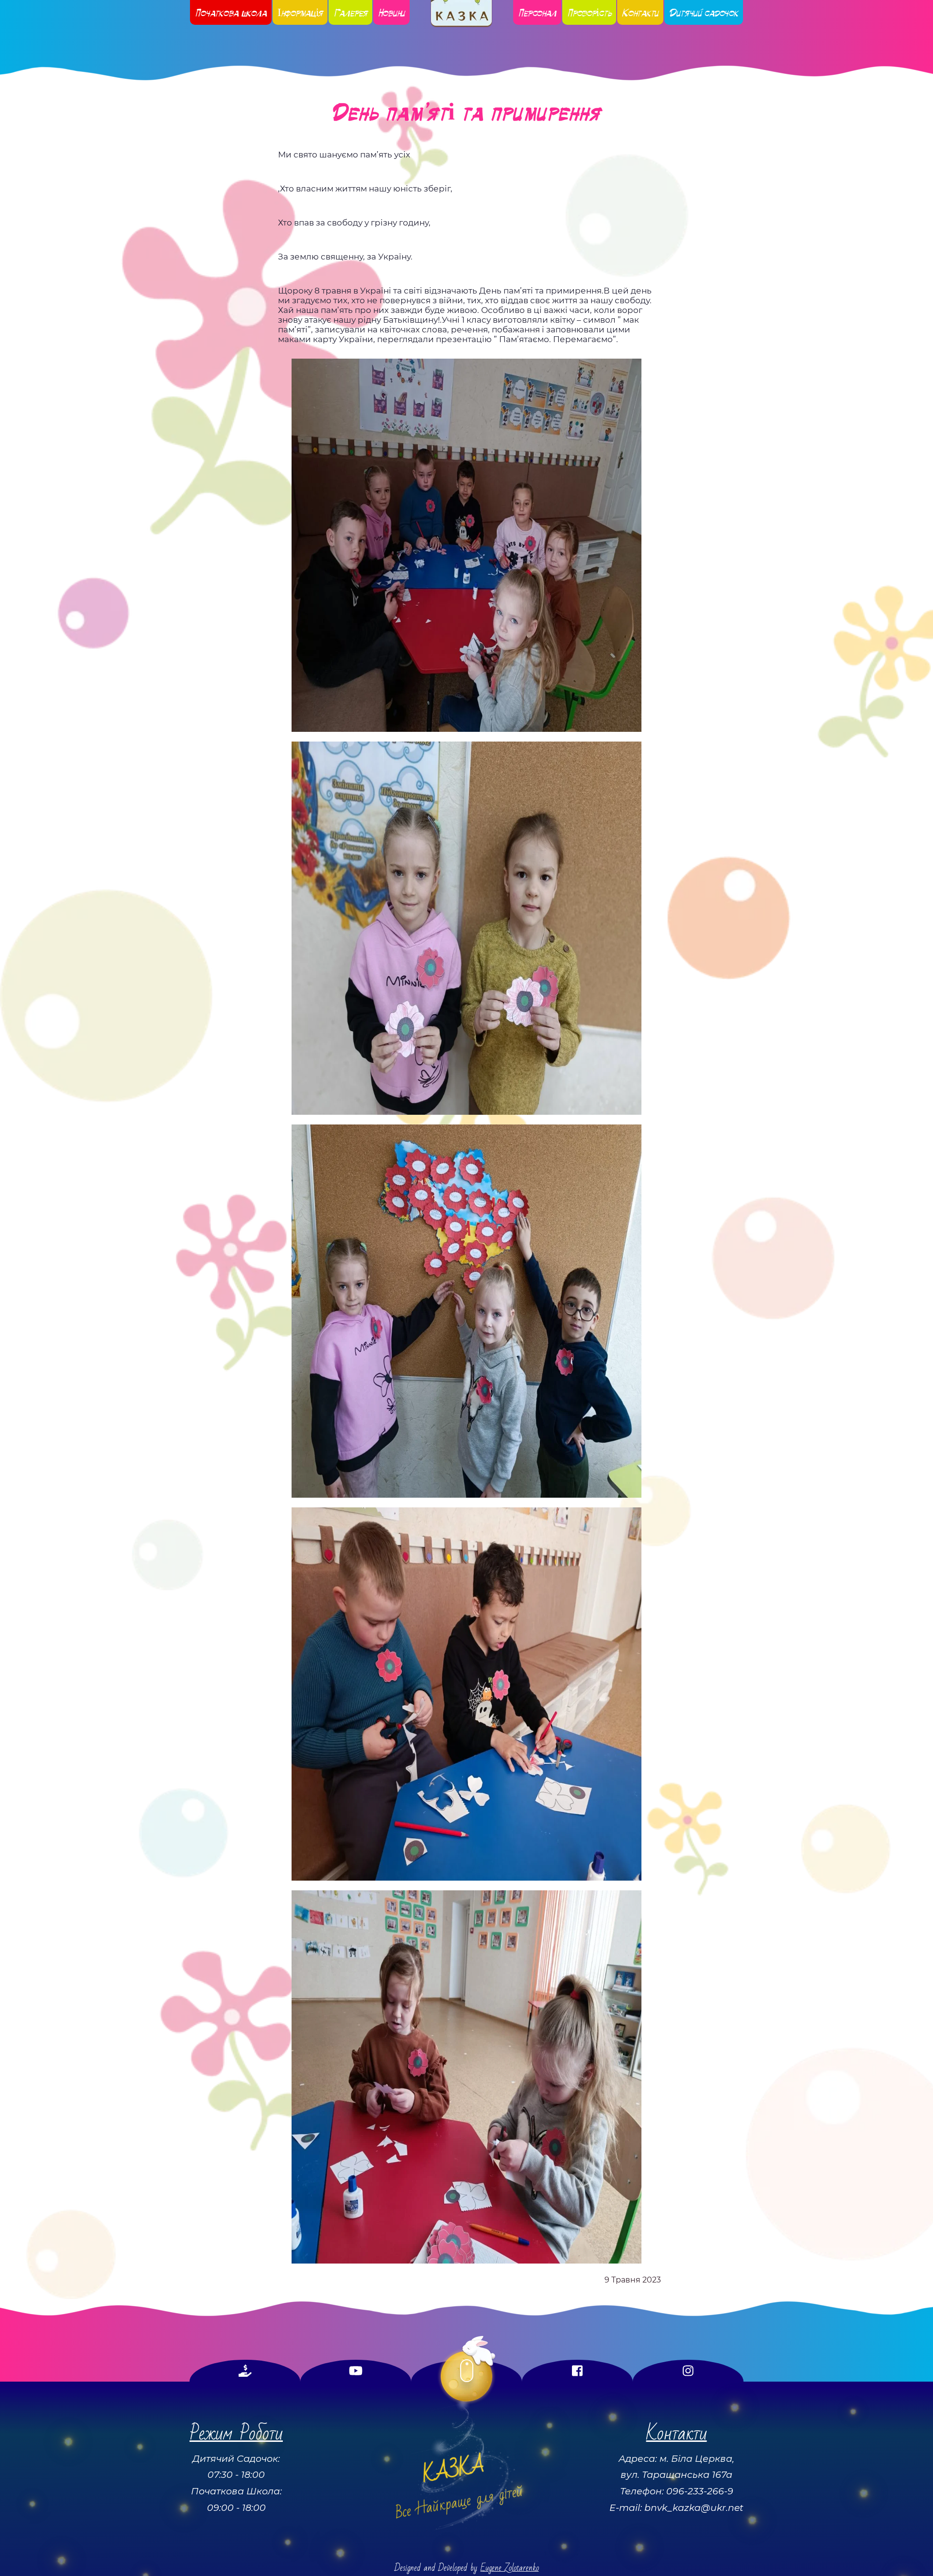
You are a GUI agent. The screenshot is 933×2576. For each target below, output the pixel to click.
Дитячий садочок (704, 12)
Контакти (640, 12)
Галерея (350, 12)
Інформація (300, 12)
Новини (391, 12)
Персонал (537, 12)
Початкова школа (231, 12)
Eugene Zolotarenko (510, 2568)
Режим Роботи (236, 2433)
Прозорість (589, 12)
